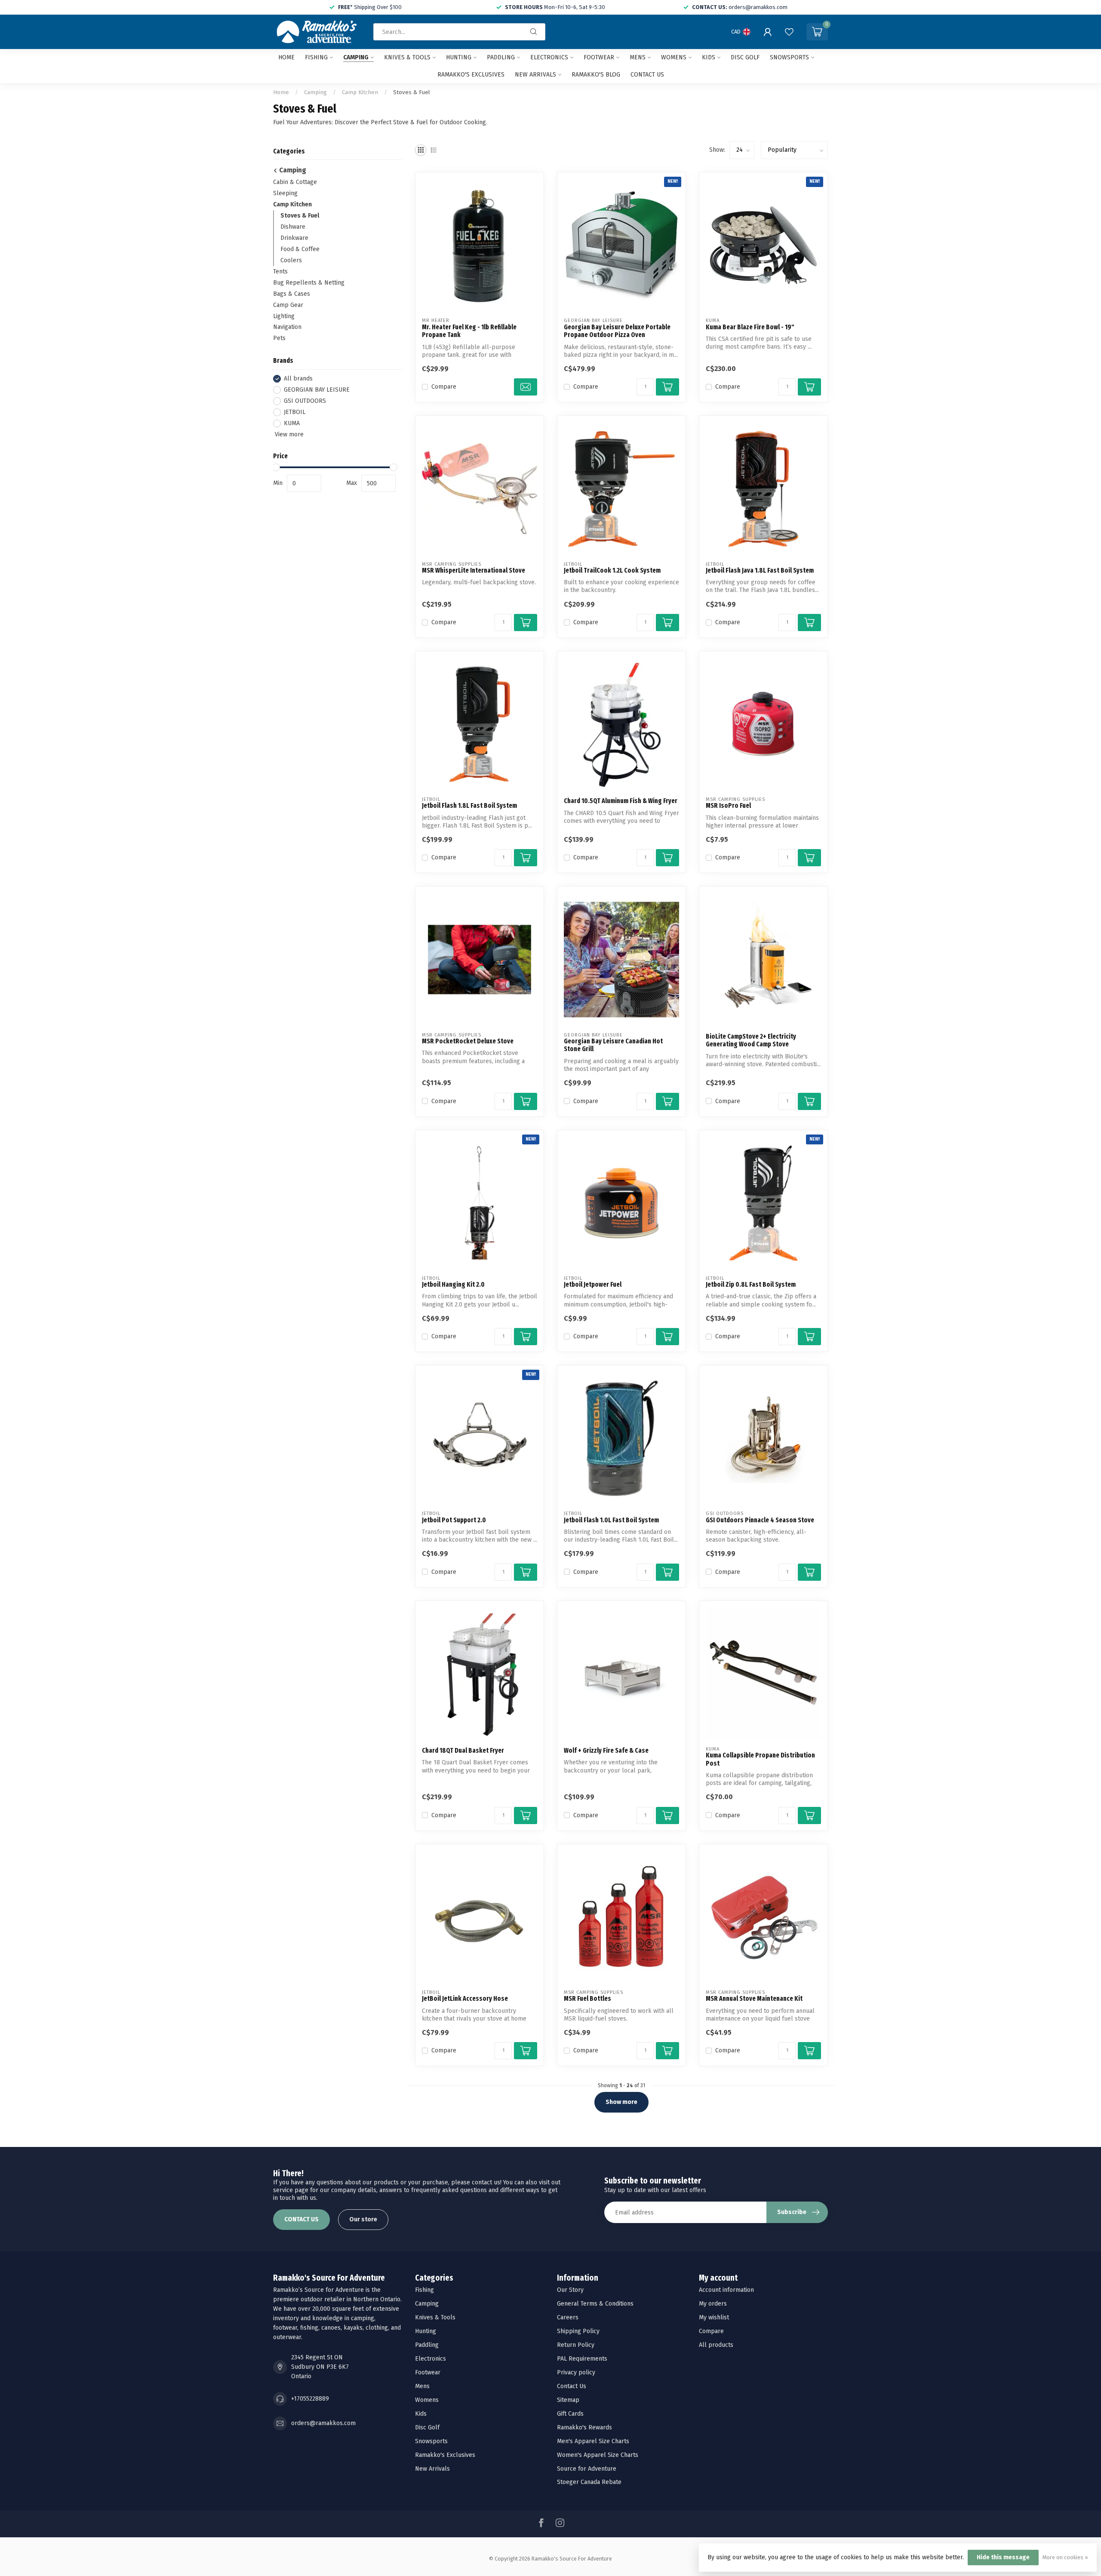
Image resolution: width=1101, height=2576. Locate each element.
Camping (356, 57)
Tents (280, 271)
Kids (709, 57)
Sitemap (568, 2400)
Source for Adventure (587, 2469)
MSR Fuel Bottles (587, 1999)
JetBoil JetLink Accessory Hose (465, 1999)
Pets (279, 339)
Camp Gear (288, 305)
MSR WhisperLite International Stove (474, 570)
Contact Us (572, 2386)
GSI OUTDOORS (305, 401)
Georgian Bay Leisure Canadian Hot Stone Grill (613, 1045)
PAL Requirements (582, 2359)
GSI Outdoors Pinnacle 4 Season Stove (760, 1520)
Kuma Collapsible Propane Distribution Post (760, 1759)
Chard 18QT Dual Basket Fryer (463, 1751)
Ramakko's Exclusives (471, 75)
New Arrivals (535, 75)
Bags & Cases (292, 294)
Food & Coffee (300, 249)
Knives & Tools (407, 57)
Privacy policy (576, 2372)
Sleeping (285, 193)
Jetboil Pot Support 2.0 (454, 1520)
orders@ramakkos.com (323, 2423)
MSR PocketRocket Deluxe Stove (468, 1041)
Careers (568, 2317)
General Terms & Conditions (595, 2304)
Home (286, 57)
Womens (674, 57)
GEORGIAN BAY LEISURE (317, 390)
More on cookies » (1065, 2557)
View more (288, 434)
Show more (621, 2102)
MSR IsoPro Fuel (728, 806)
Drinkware (294, 238)
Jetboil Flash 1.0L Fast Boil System (611, 1520)
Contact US (647, 75)
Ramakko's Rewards (584, 2427)
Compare (444, 387)
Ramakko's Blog (596, 75)
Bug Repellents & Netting (309, 283)
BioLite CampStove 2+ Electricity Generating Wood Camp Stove (751, 1040)
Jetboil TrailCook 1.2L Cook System (612, 570)
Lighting (284, 316)
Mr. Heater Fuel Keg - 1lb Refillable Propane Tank (469, 331)
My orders (713, 2304)
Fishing (316, 57)
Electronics (549, 57)
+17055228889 (310, 2399)
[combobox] (459, 32)
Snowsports (789, 57)
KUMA (292, 423)
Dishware (293, 227)
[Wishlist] (789, 32)
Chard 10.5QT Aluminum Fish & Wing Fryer (621, 801)
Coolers (291, 260)
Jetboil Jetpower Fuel (593, 1285)
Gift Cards (570, 2414)
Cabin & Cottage (295, 182)
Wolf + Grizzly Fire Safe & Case (606, 1751)
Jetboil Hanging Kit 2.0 (453, 1285)
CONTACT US (301, 2219)
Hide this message (1003, 2557)
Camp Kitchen (360, 92)
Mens (638, 57)
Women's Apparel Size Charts (598, 2455)
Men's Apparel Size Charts (593, 2441)
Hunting (459, 57)
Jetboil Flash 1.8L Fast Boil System (469, 806)
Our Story (570, 2290)
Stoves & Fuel (412, 92)
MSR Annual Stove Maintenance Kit (754, 1999)
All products (716, 2345)
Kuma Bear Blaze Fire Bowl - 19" (750, 327)
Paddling (501, 57)
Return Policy (576, 2345)
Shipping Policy (578, 2331)
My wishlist (714, 2317)
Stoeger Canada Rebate (589, 2482)
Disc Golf (745, 57)
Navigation (287, 327)
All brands (298, 379)
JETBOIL (295, 412)
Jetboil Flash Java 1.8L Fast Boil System (760, 570)
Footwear (599, 57)
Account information (726, 2290)
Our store (363, 2219)
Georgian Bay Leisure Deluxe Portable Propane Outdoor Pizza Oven (617, 331)
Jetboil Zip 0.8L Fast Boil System (751, 1285)
